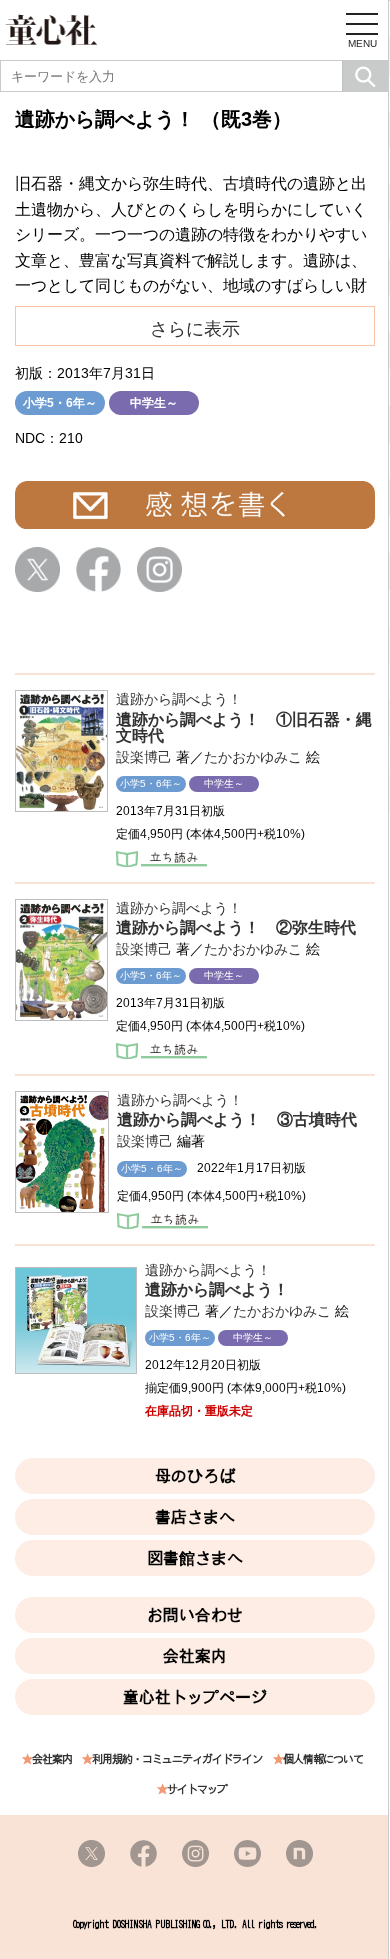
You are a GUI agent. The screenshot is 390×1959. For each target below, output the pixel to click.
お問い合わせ (195, 1615)
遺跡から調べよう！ (179, 699)
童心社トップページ (195, 1697)
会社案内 (195, 1656)
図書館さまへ (195, 1558)
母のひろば (195, 1476)
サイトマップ (197, 1789)
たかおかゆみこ (253, 757)
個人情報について (323, 1759)
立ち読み (161, 861)
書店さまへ (195, 1517)
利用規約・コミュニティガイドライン (177, 1759)
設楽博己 (144, 757)
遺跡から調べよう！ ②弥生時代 (236, 927)
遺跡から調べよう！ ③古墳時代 (237, 1119)
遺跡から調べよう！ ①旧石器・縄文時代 (244, 727)
